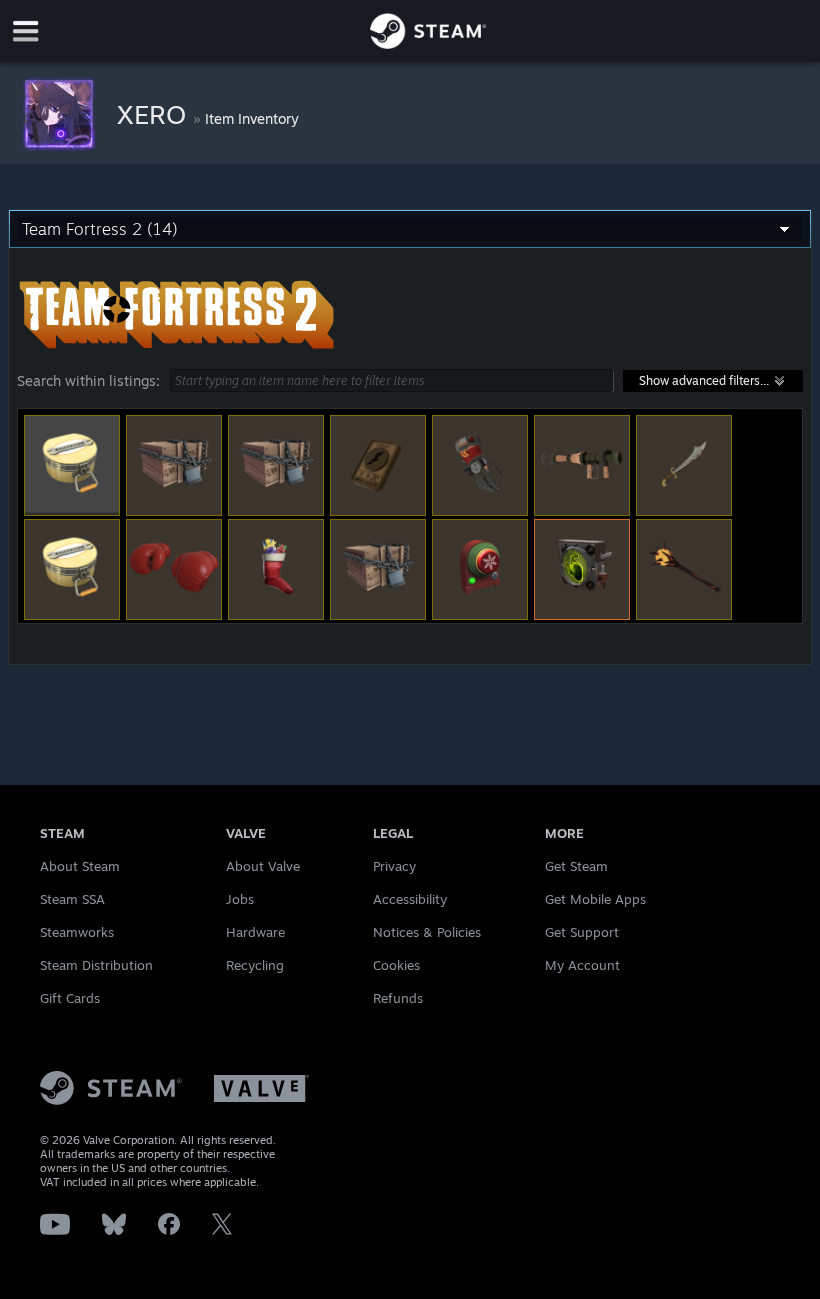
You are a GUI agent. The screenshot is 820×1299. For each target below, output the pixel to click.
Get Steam (576, 866)
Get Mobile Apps (595, 899)
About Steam (80, 866)
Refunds (398, 998)
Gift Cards (70, 998)
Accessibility (410, 899)
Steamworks (77, 932)
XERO (155, 114)
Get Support (582, 932)
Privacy (394, 866)
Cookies (396, 965)
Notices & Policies (427, 932)
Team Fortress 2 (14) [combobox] (100, 229)
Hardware (255, 932)
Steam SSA (72, 899)
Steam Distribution (96, 965)
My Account (582, 965)
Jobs (240, 899)
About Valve (263, 866)
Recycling (255, 965)
